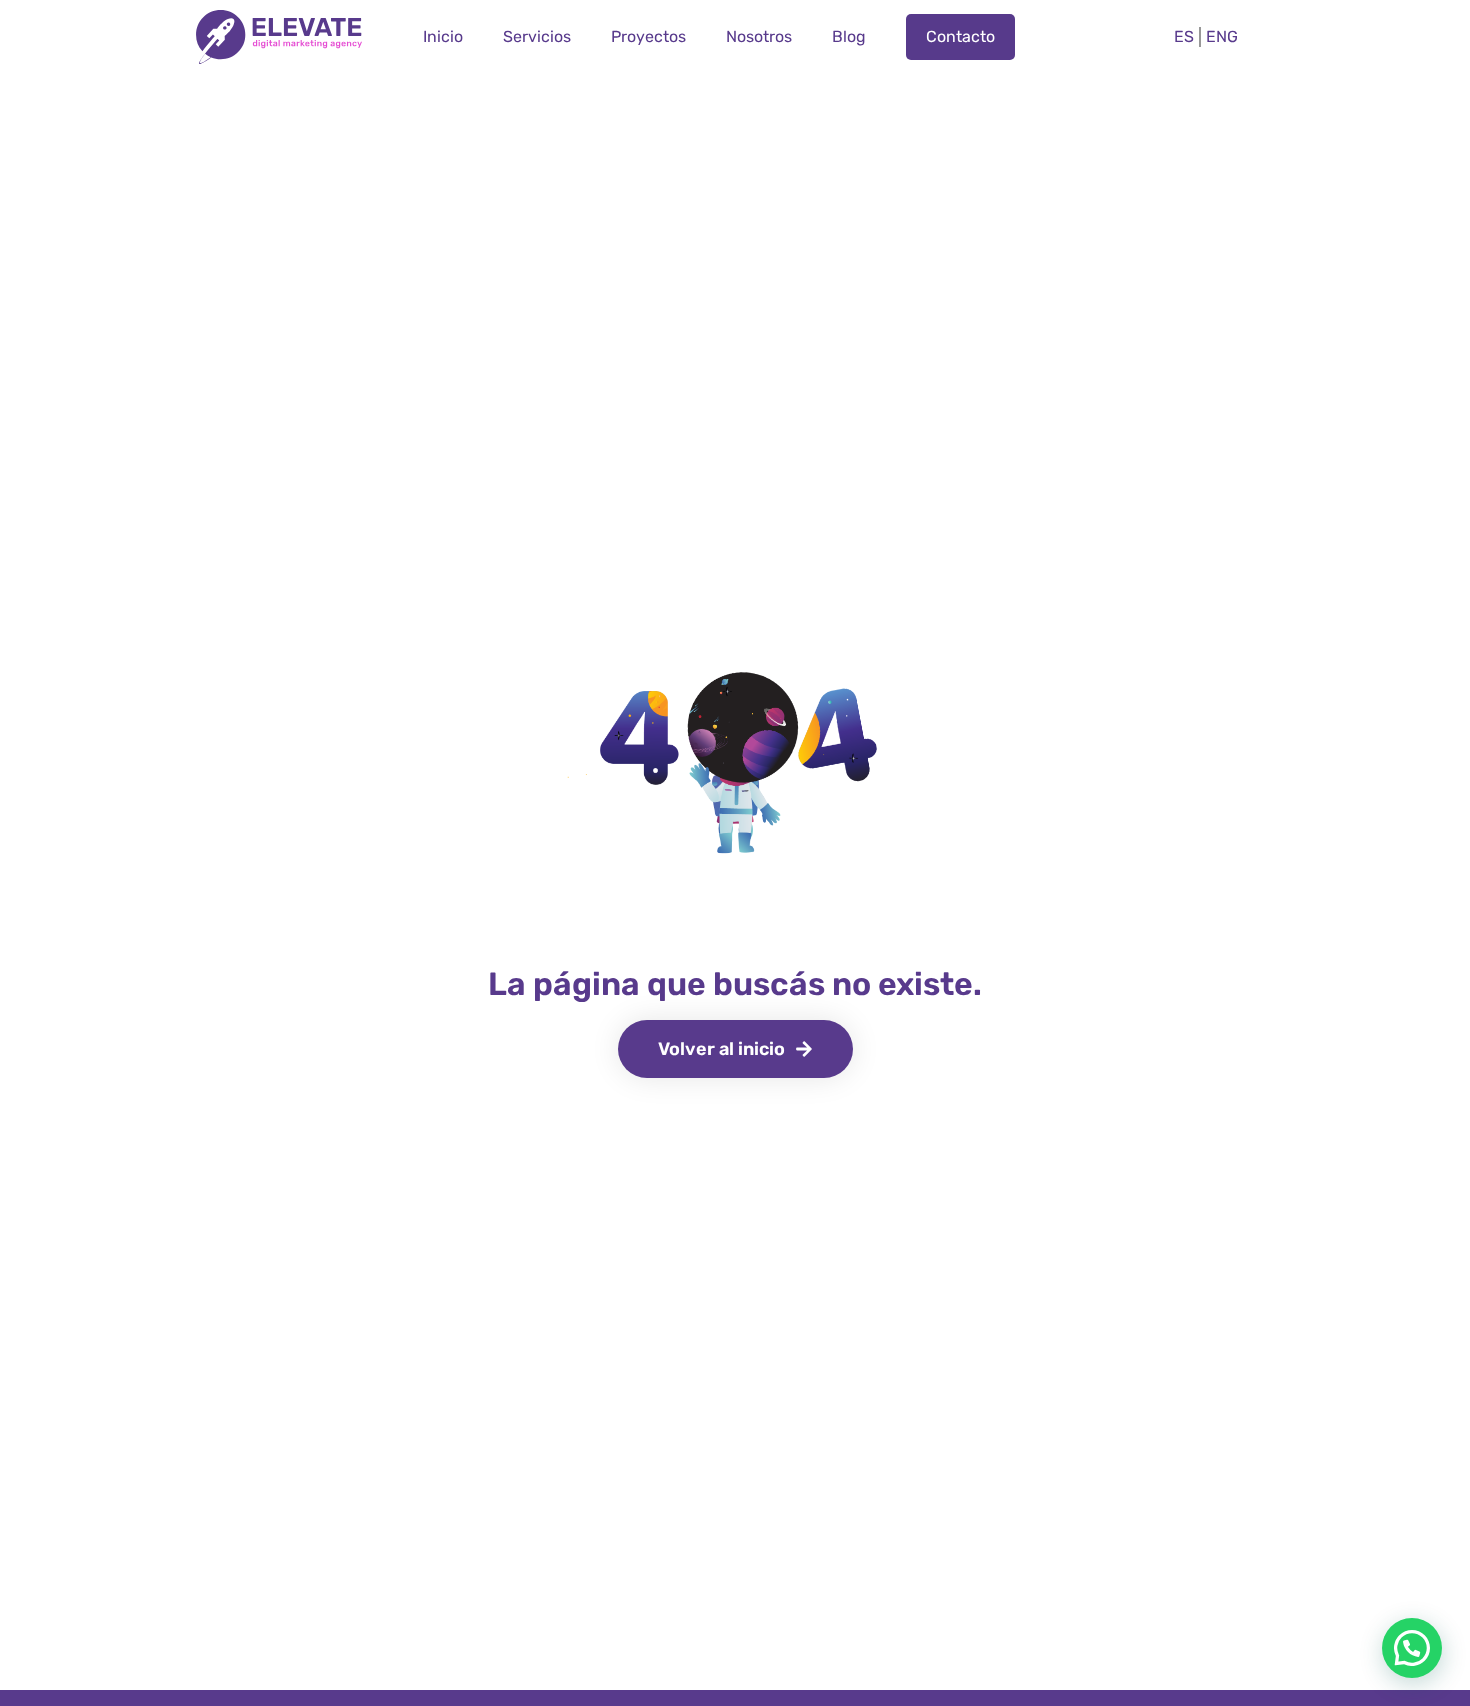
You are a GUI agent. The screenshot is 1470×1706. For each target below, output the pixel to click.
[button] (1412, 1648)
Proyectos (648, 36)
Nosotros (759, 36)
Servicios (537, 36)
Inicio (443, 36)
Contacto (960, 36)
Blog (849, 36)
